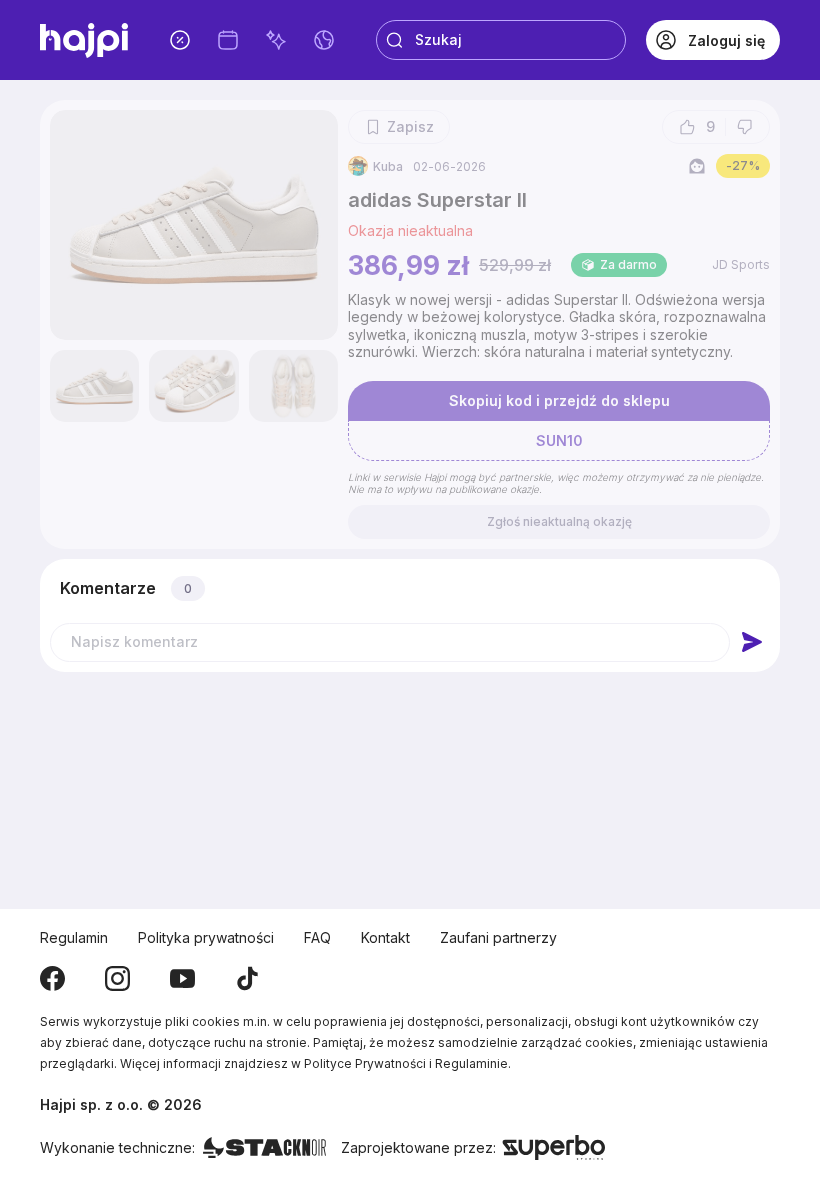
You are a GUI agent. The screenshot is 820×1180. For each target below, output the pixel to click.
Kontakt (385, 937)
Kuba (388, 166)
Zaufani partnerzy (498, 937)
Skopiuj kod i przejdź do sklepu (559, 400)
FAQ (317, 937)
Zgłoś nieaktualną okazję (559, 521)
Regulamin (74, 937)
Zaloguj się (726, 40)
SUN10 (559, 440)
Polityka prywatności (206, 937)
